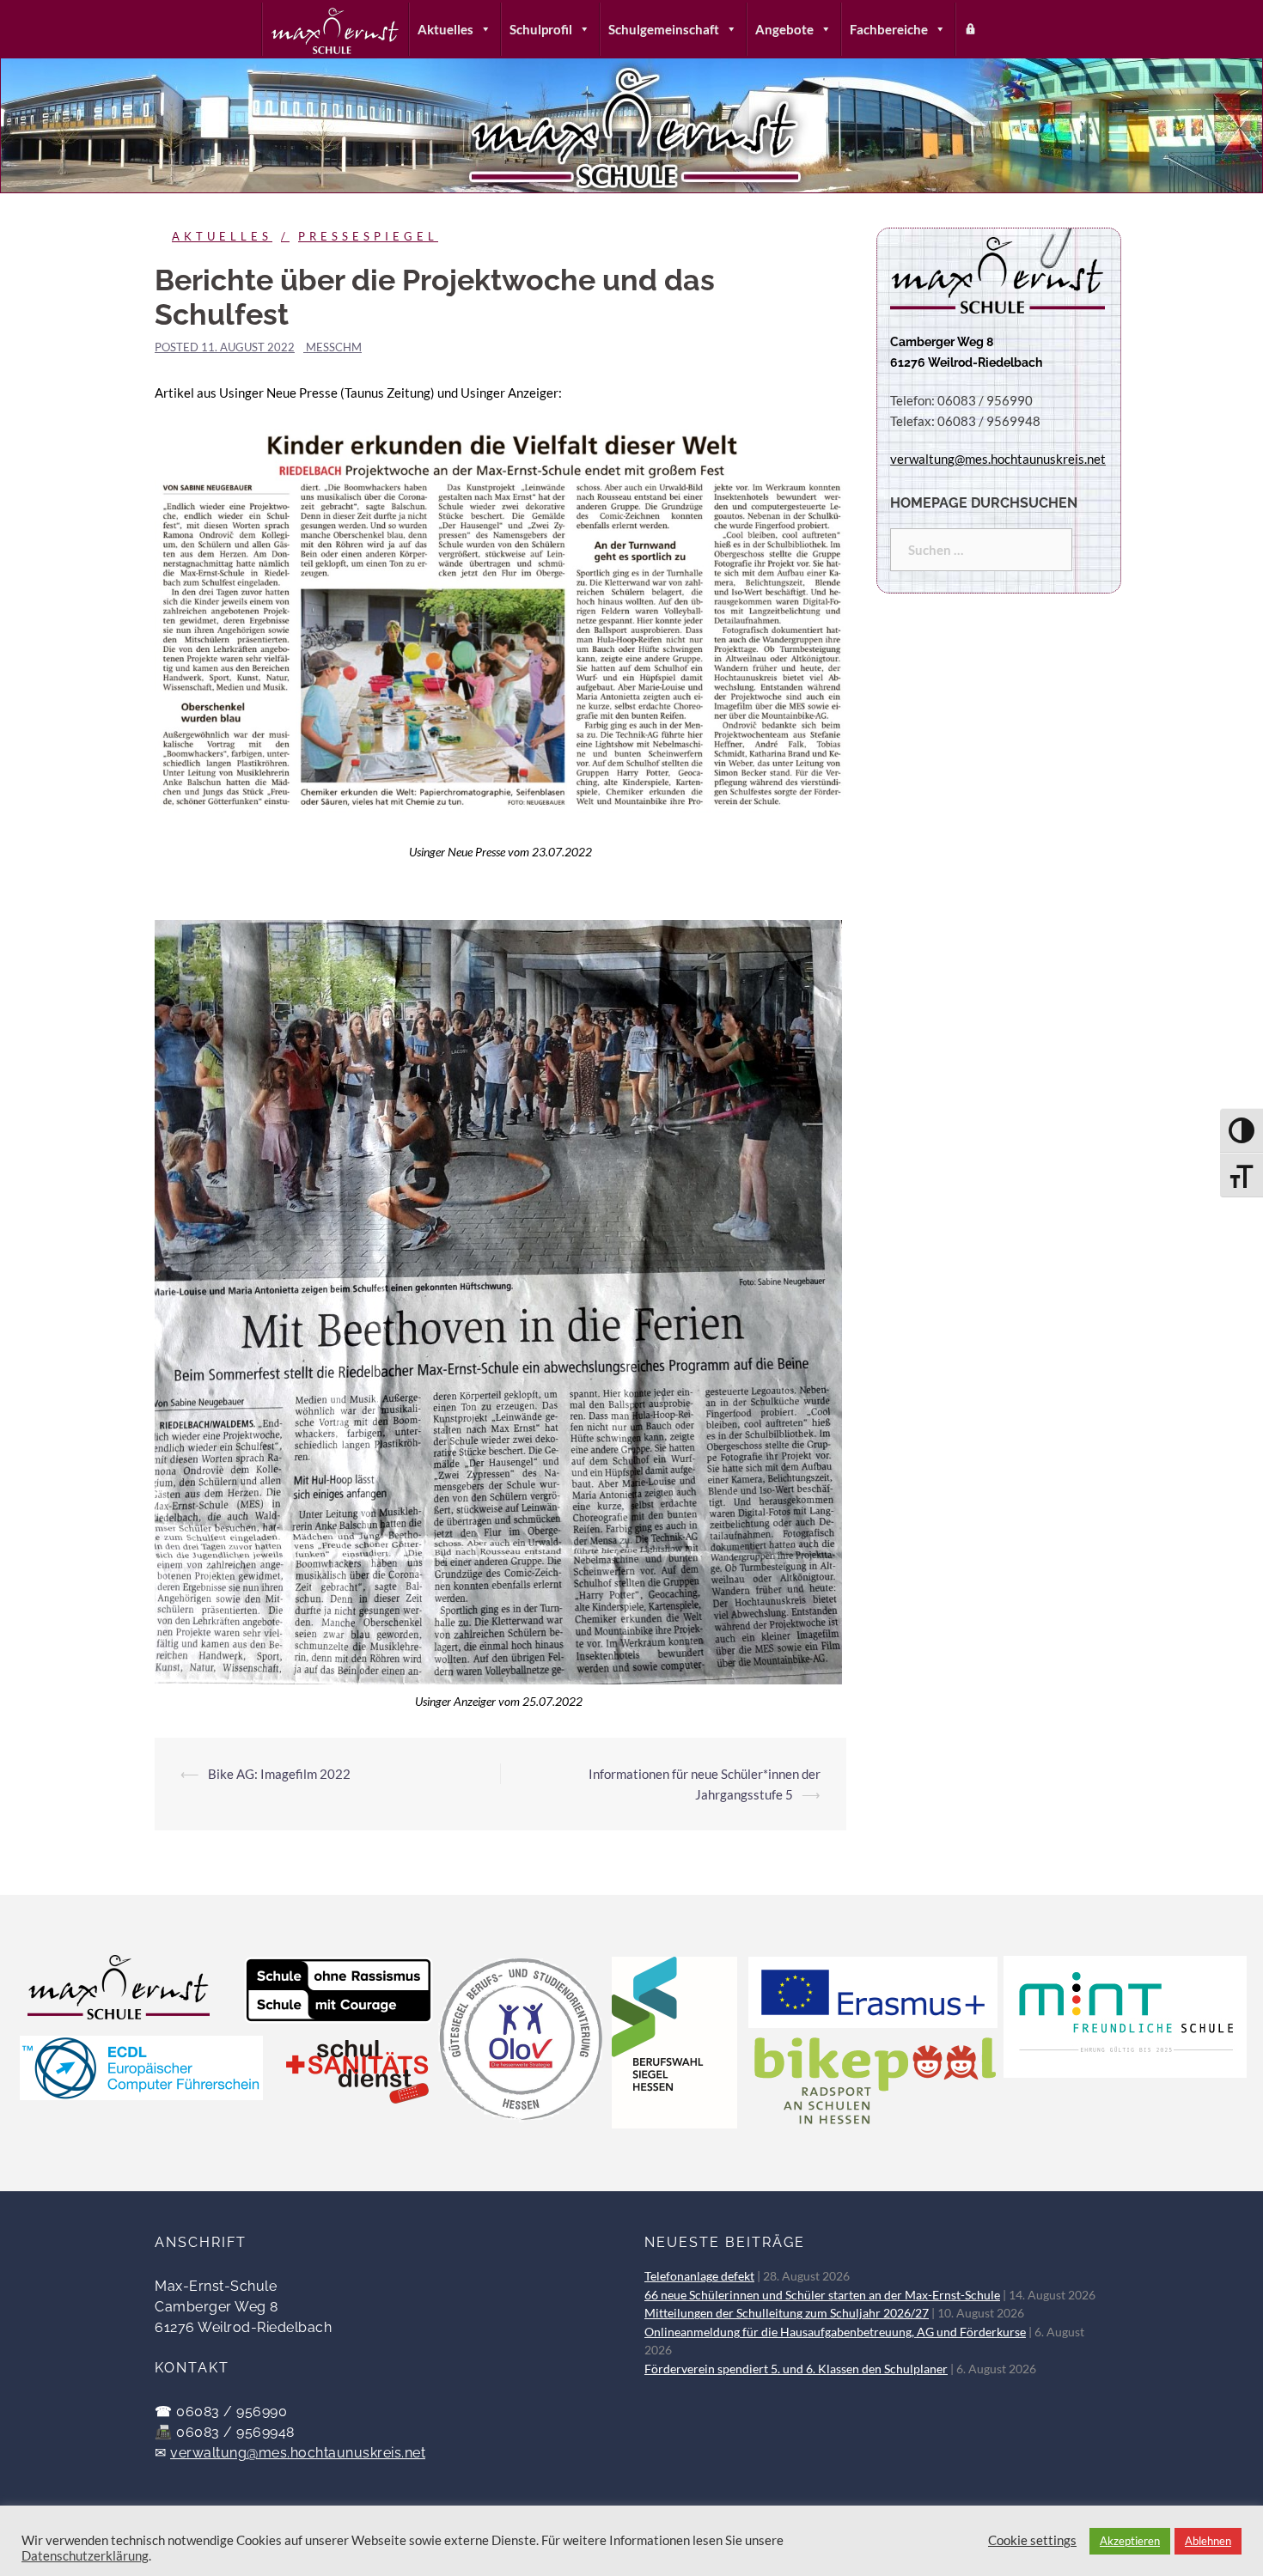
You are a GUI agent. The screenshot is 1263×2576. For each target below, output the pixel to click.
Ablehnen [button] (1208, 2541)
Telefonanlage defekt (699, 2276)
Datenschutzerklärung (85, 2556)
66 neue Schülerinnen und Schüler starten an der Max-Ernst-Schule (822, 2295)
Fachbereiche (889, 29)
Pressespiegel (368, 236)
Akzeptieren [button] (1130, 2541)
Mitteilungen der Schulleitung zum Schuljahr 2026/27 (787, 2313)
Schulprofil (541, 29)
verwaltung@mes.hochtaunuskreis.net (298, 2453)
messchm (334, 347)
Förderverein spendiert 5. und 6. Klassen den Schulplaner (796, 2369)
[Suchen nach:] (981, 550)
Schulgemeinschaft (664, 29)
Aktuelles (445, 29)
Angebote (784, 29)
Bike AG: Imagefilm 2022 (279, 1774)
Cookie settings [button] (1032, 2540)
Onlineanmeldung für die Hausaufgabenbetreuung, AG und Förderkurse (835, 2332)
